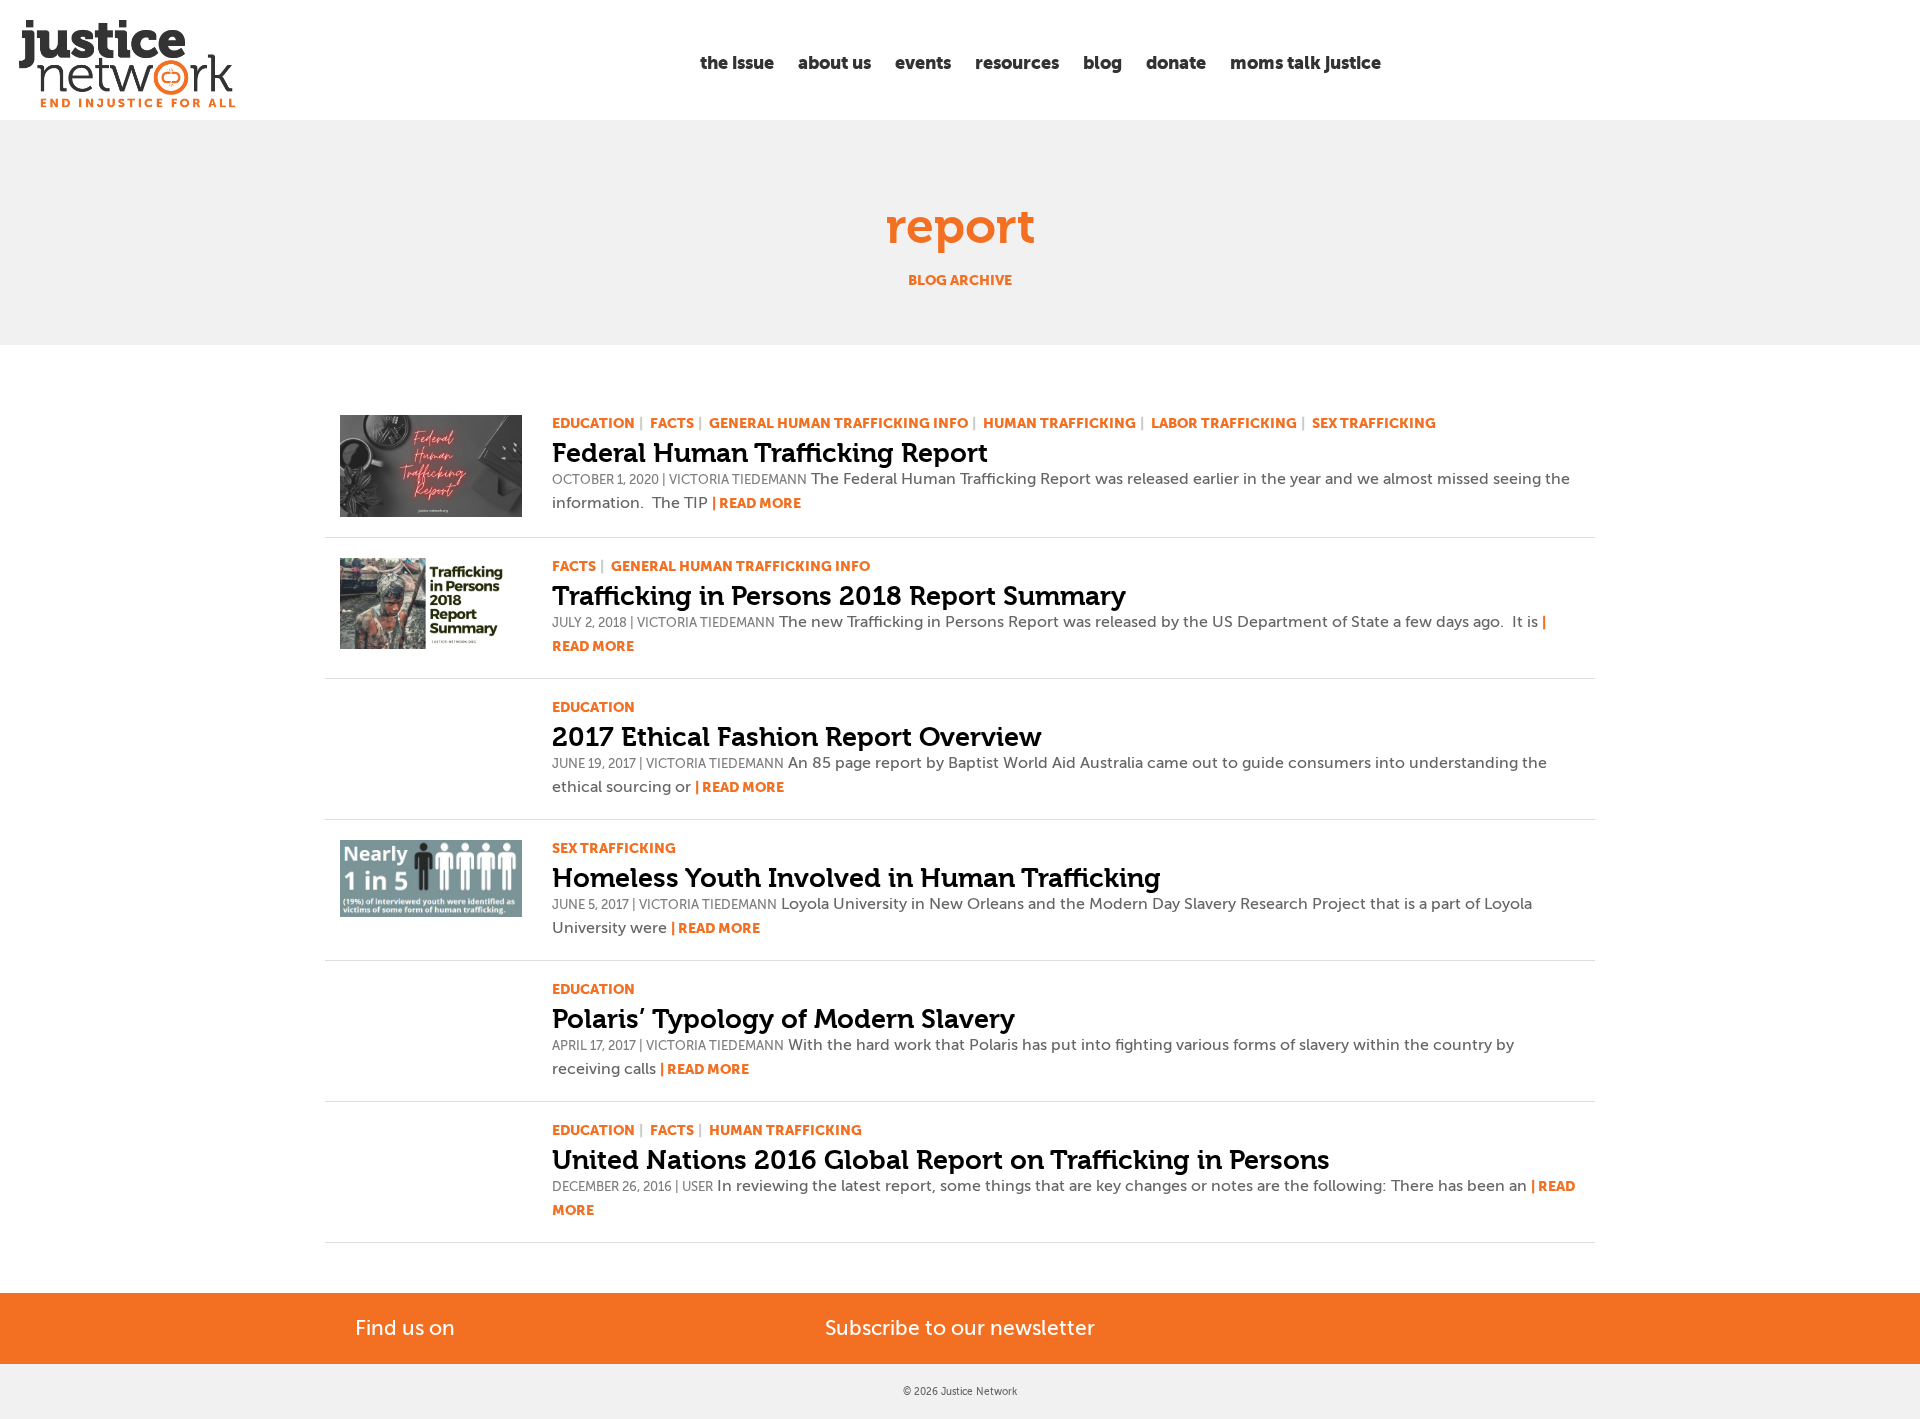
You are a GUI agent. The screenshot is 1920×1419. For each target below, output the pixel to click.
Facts (672, 423)
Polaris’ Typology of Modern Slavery (783, 1019)
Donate (1176, 62)
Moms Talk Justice (1305, 62)
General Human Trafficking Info (838, 423)
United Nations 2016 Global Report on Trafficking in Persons (941, 1160)
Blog (1102, 62)
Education (593, 423)
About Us (834, 62)
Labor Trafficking (1224, 423)
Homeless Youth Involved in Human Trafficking (856, 878)
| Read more (756, 503)
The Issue (737, 62)
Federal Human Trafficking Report (770, 453)
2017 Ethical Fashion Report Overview (797, 737)
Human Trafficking (1059, 423)
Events (923, 62)
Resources (1017, 62)
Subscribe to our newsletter (960, 1328)
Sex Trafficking (1374, 423)
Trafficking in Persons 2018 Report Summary (839, 596)
